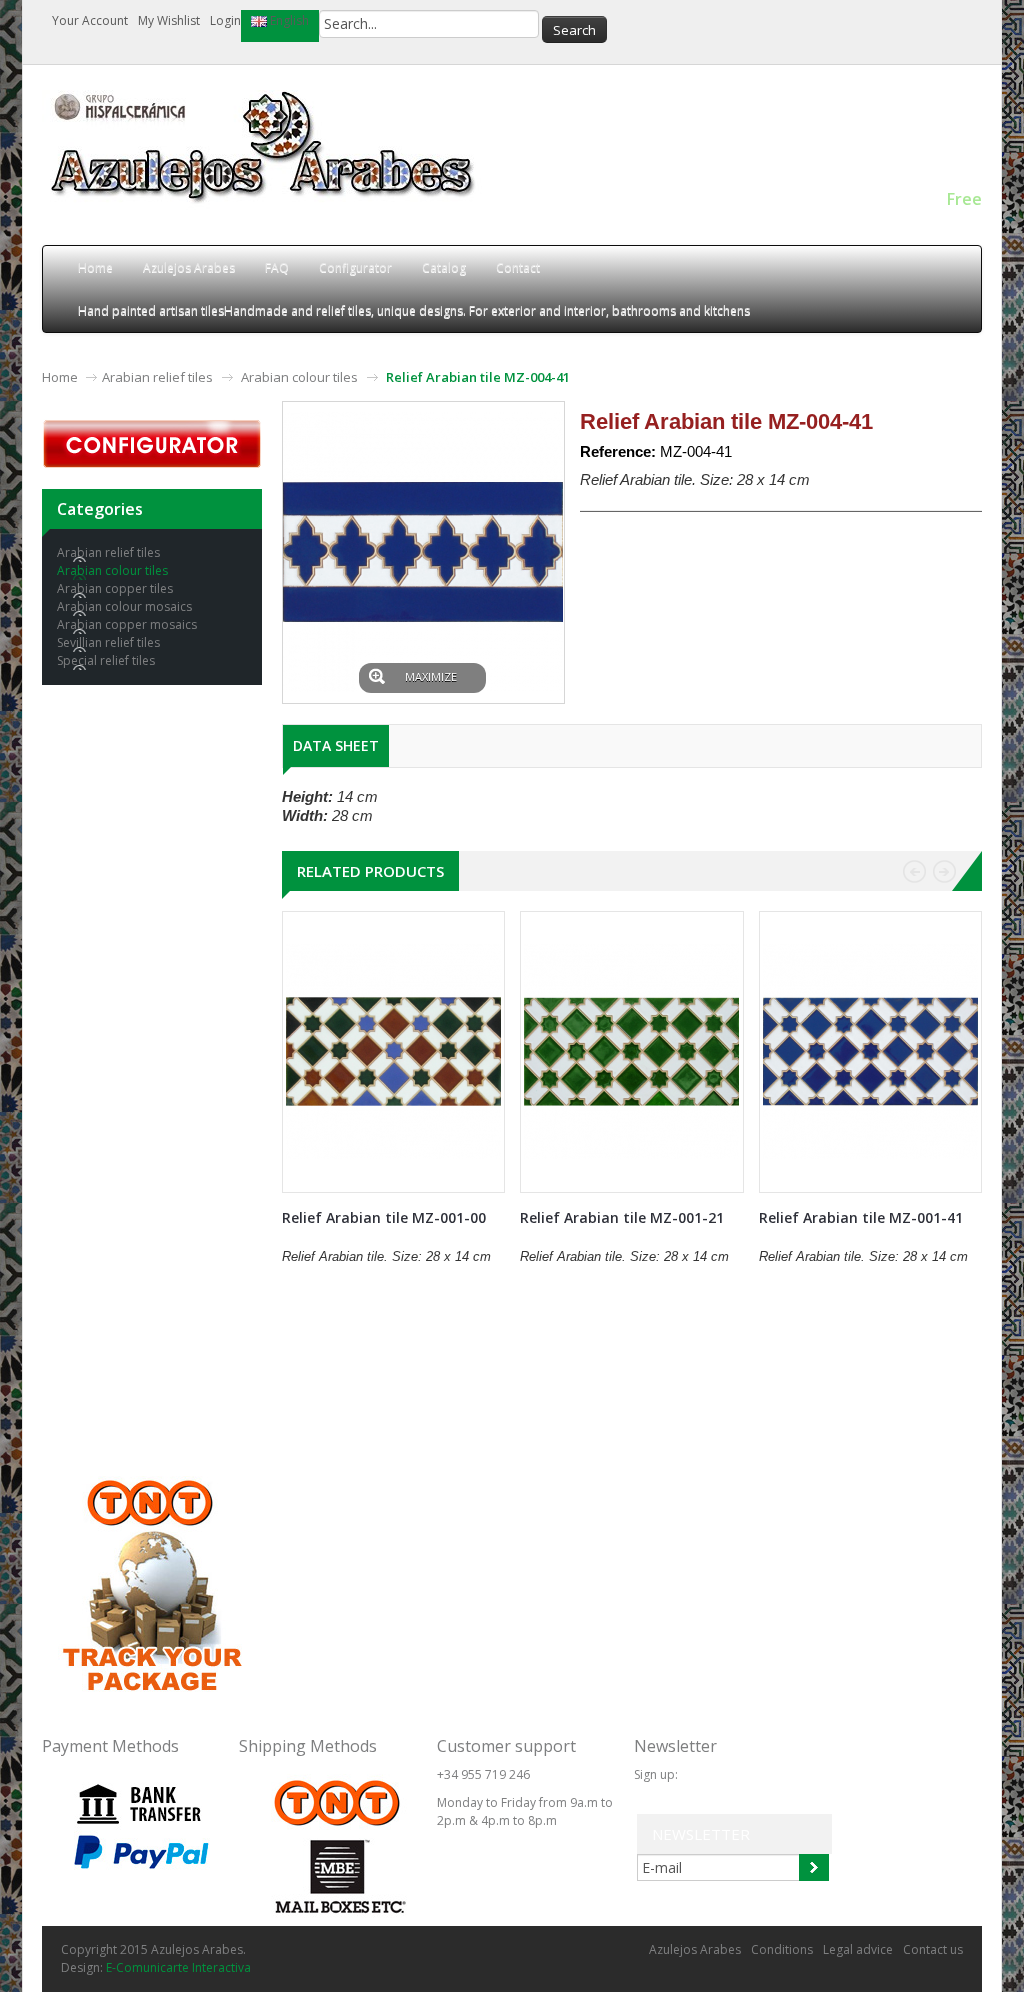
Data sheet (336, 745)
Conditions (782, 1949)
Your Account (90, 20)
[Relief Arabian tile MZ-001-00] (393, 1052)
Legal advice (858, 1949)
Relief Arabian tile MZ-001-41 (861, 1217)
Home (60, 377)
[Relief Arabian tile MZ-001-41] (870, 1052)
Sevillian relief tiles (108, 642)
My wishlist (169, 20)
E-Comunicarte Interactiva (178, 1967)
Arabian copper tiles (115, 588)
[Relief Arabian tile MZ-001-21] (631, 1052)
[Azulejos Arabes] (267, 148)
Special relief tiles (106, 660)
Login (225, 20)
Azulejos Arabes (695, 1949)
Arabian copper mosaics (127, 624)
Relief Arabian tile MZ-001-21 (622, 1217)
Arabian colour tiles (299, 377)
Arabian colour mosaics (124, 606)
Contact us (933, 1949)
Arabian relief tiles (157, 377)
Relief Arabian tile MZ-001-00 (384, 1217)
